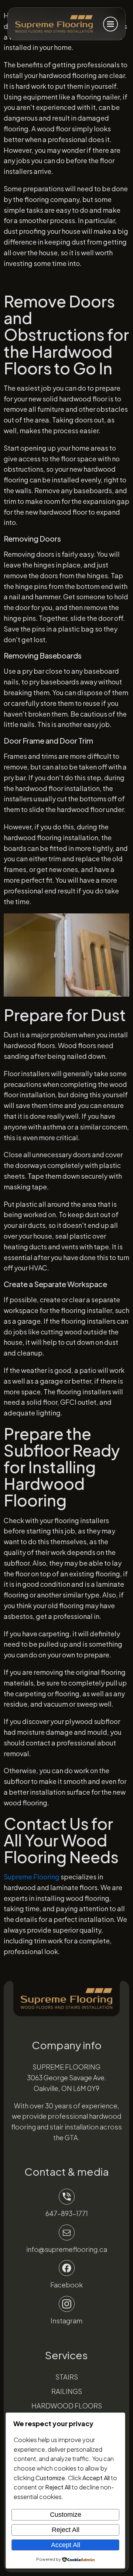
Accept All (66, 2545)
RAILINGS (67, 2391)
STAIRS (67, 2377)
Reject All (66, 2530)
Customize (66, 2515)
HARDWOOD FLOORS (67, 2406)
